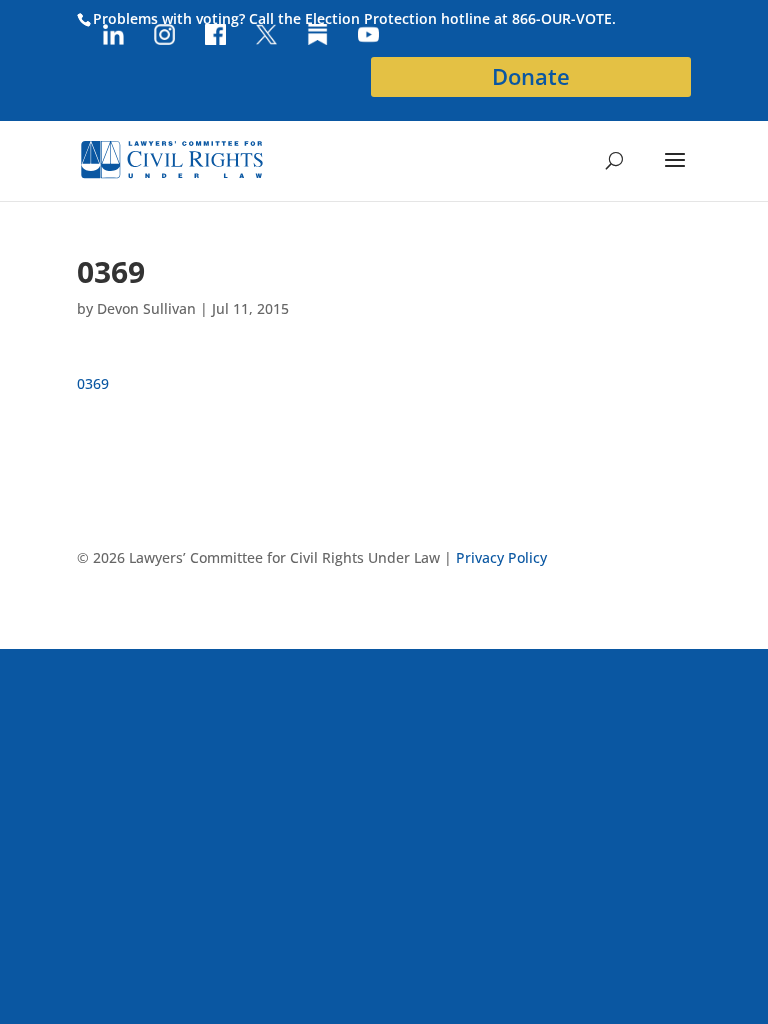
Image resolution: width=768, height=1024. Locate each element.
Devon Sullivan (146, 308)
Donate (531, 76)
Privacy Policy (501, 557)
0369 (93, 383)
